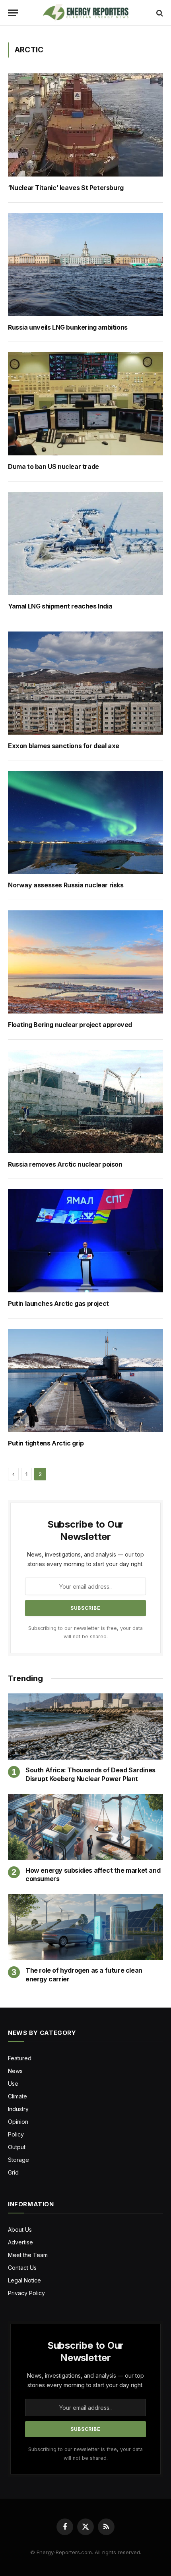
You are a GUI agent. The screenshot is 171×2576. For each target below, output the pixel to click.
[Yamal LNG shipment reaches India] (85, 543)
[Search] (159, 13)
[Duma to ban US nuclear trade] (85, 404)
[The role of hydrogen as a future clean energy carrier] (85, 1927)
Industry (18, 2109)
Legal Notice (24, 2280)
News (15, 2071)
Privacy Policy (26, 2293)
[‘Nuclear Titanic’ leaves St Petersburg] (85, 125)
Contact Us (22, 2268)
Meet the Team (28, 2255)
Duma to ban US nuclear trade (53, 467)
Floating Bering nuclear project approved (71, 1025)
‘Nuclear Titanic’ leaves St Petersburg (66, 188)
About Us (20, 2230)
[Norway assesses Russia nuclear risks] (85, 822)
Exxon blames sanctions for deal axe (64, 746)
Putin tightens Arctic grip (46, 1443)
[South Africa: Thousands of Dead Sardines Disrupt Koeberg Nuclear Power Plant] (85, 1727)
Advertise (20, 2242)
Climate (17, 2096)
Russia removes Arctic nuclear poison (65, 1164)
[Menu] (13, 13)
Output (17, 2147)
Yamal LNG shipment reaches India (61, 606)
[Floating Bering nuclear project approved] (85, 962)
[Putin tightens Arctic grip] (85, 1380)
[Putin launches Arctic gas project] (85, 1241)
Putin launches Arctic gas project (58, 1304)
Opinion (18, 2122)
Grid (13, 2172)
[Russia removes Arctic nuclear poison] (85, 1102)
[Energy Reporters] (85, 13)
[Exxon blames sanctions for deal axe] (85, 683)
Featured (20, 2058)
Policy (16, 2134)
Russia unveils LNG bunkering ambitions (68, 327)
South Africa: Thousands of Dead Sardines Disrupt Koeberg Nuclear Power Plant (90, 1774)
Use (13, 2084)
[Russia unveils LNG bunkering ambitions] (85, 265)
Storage (18, 2160)
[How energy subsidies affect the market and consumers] (85, 1827)
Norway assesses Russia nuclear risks (66, 885)
